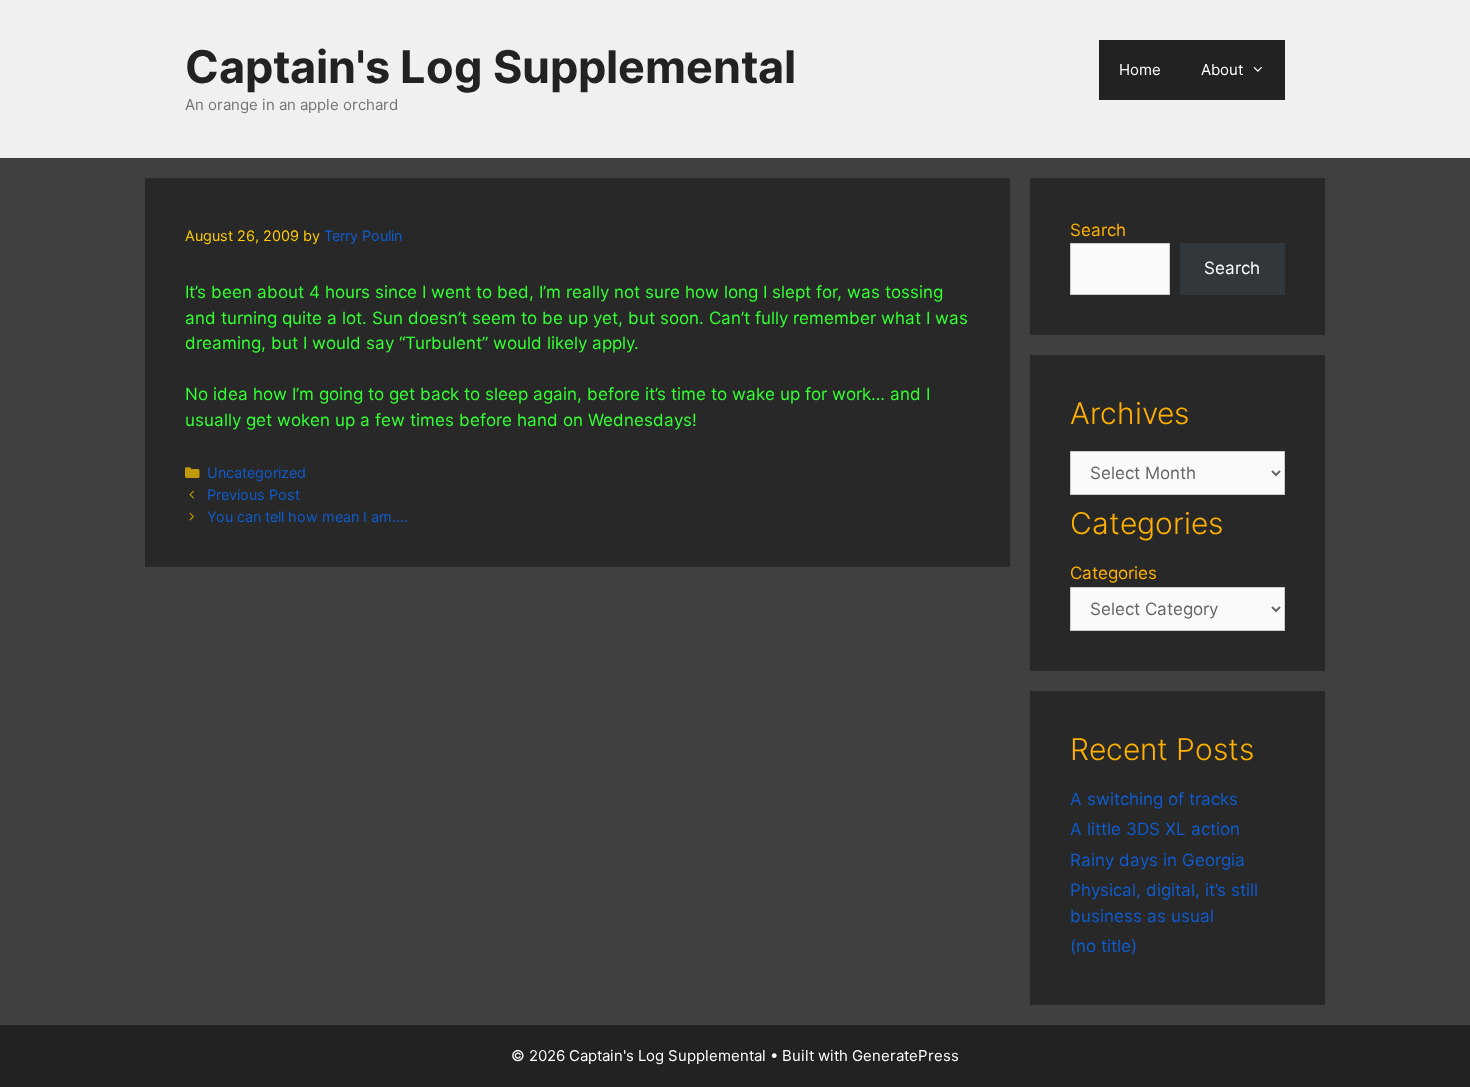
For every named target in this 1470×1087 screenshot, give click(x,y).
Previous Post (253, 494)
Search (1098, 230)
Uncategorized (256, 472)
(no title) (1103, 946)
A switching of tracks (1154, 799)
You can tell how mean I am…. (307, 516)
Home (1140, 69)
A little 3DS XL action (1155, 829)
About (1222, 69)
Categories (1113, 573)
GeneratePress (905, 1055)
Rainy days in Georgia (1157, 860)
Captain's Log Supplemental (490, 66)
